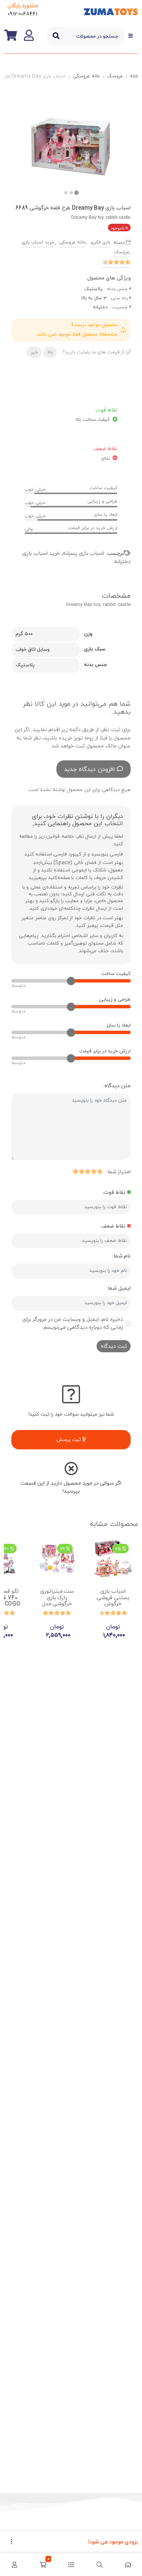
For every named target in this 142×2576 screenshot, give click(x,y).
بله (50, 352)
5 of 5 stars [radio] (75, 1171)
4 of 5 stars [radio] (81, 1171)
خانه (134, 76)
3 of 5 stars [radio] (87, 1171)
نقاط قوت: (114, 1192)
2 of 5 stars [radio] (94, 1171)
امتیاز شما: (118, 1172)
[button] (66, 193)
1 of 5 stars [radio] (100, 1171)
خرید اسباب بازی (38, 242)
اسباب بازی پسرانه (83, 553)
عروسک (115, 76)
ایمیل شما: (119, 1288)
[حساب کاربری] (14, 2565)
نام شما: (121, 1256)
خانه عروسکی (87, 76)
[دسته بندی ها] (71, 2565)
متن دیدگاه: (117, 1086)
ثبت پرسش (69, 1440)
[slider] (71, 981)
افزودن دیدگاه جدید (90, 769)
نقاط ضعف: (113, 1226)
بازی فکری (100, 242)
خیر (34, 352)
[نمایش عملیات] (11, 2542)
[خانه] (128, 2565)
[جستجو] (56, 36)
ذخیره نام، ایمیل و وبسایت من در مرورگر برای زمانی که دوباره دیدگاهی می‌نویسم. (73, 1323)
